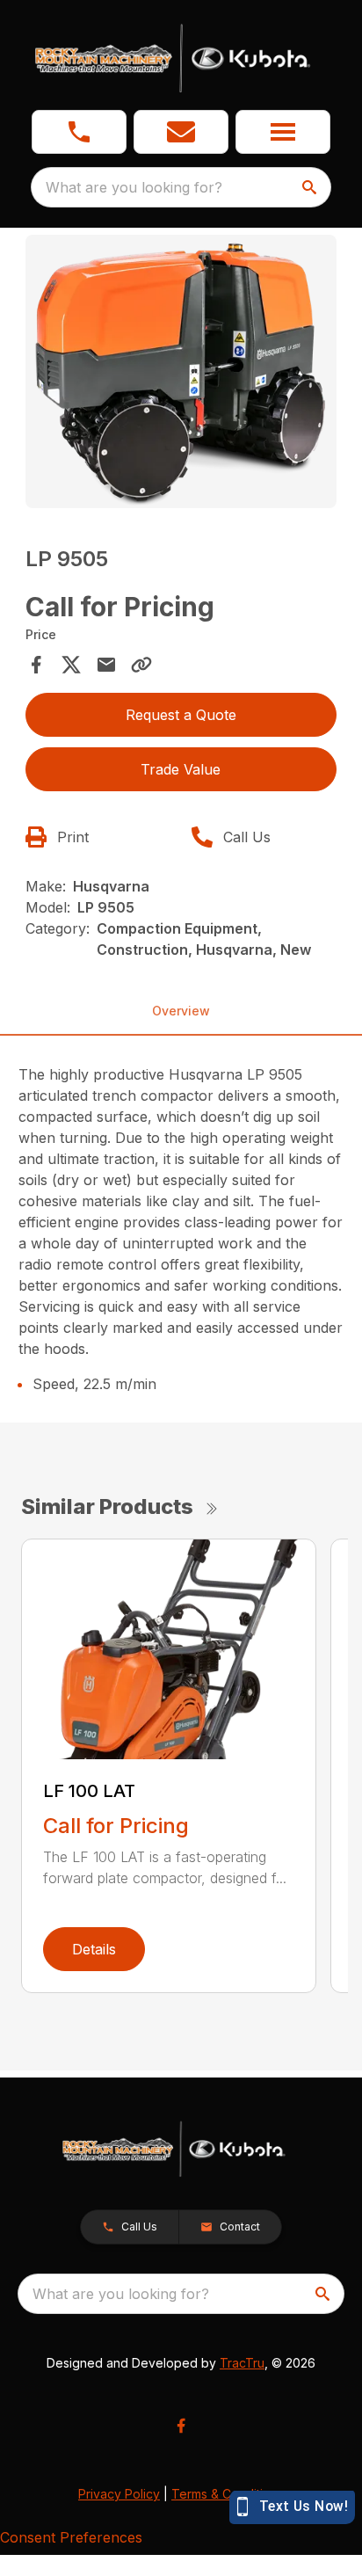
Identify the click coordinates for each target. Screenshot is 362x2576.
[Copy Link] (141, 665)
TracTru (242, 2363)
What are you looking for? (134, 187)
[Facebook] (181, 2426)
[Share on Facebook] (36, 665)
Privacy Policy (119, 2494)
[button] (79, 132)
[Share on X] (71, 665)
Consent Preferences (71, 2537)
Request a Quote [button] (181, 715)
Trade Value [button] (181, 769)
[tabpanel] (181, 374)
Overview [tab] (181, 1011)
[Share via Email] (106, 665)
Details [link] (94, 1949)
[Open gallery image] (181, 371)
